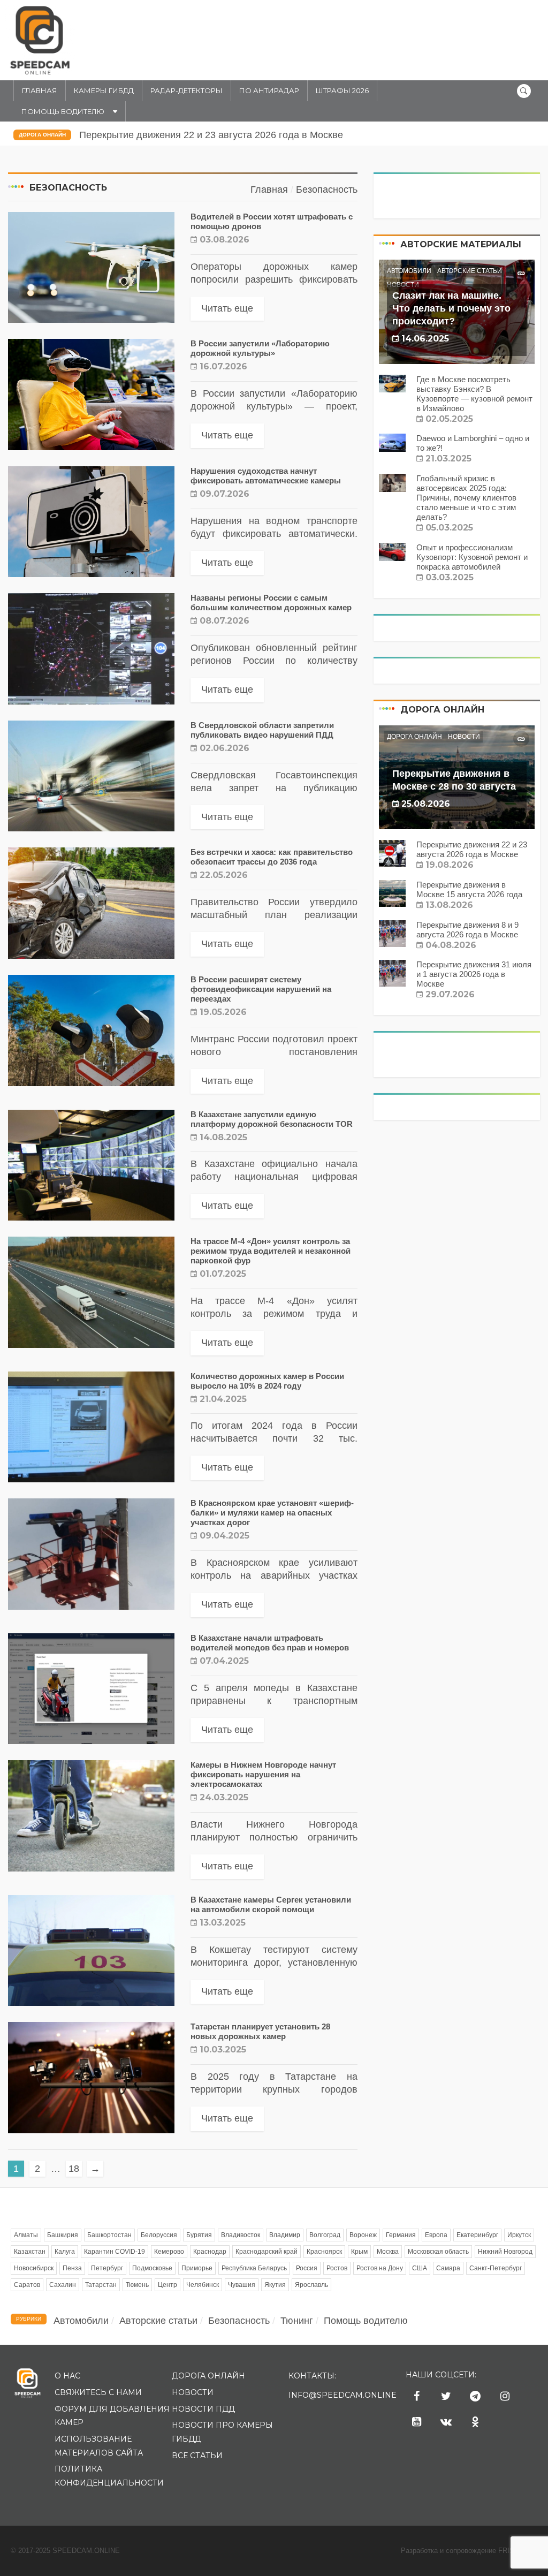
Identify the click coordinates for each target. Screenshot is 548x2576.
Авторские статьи (470, 271)
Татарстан (101, 2285)
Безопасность (239, 2321)
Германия (401, 2235)
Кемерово (169, 2252)
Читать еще (227, 308)
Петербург (107, 2268)
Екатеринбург (477, 2235)
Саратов (27, 2285)
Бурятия (199, 2235)
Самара (448, 2268)
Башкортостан (109, 2235)
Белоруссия (159, 2235)
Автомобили (409, 271)
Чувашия (242, 2285)
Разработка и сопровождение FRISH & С (469, 2551)
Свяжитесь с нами (98, 2392)
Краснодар (210, 2252)
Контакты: (312, 2376)
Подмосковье (152, 2268)
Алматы (26, 2235)
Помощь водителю (63, 111)
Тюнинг (297, 2321)
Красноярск (324, 2252)
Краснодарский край (267, 2252)
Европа (436, 2235)
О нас (67, 2376)
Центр (168, 2285)
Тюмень (137, 2285)
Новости (464, 737)
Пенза (72, 2268)
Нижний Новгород (505, 2252)
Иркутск (519, 2235)
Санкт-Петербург (496, 2268)
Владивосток (241, 2235)
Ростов (337, 2268)
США (420, 2268)
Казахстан (30, 2252)
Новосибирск (34, 2268)
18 (74, 2169)
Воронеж (363, 2235)
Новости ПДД (203, 2409)
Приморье (197, 2268)
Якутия (275, 2285)
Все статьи (197, 2456)
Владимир (285, 2235)
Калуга (65, 2252)
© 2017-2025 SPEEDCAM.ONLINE (65, 2551)
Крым (359, 2252)
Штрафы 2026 (342, 90)
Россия (307, 2268)
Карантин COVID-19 (115, 2252)
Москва (388, 2252)
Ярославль (311, 2285)
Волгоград (325, 2235)
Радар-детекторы (187, 90)
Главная (40, 90)
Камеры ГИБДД (104, 90)
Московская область (438, 2252)
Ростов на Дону (380, 2268)
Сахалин (63, 2285)
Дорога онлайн (42, 135)
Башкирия (63, 2235)
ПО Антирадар (269, 90)
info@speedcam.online (342, 2395)
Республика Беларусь (254, 2268)
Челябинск (203, 2285)
